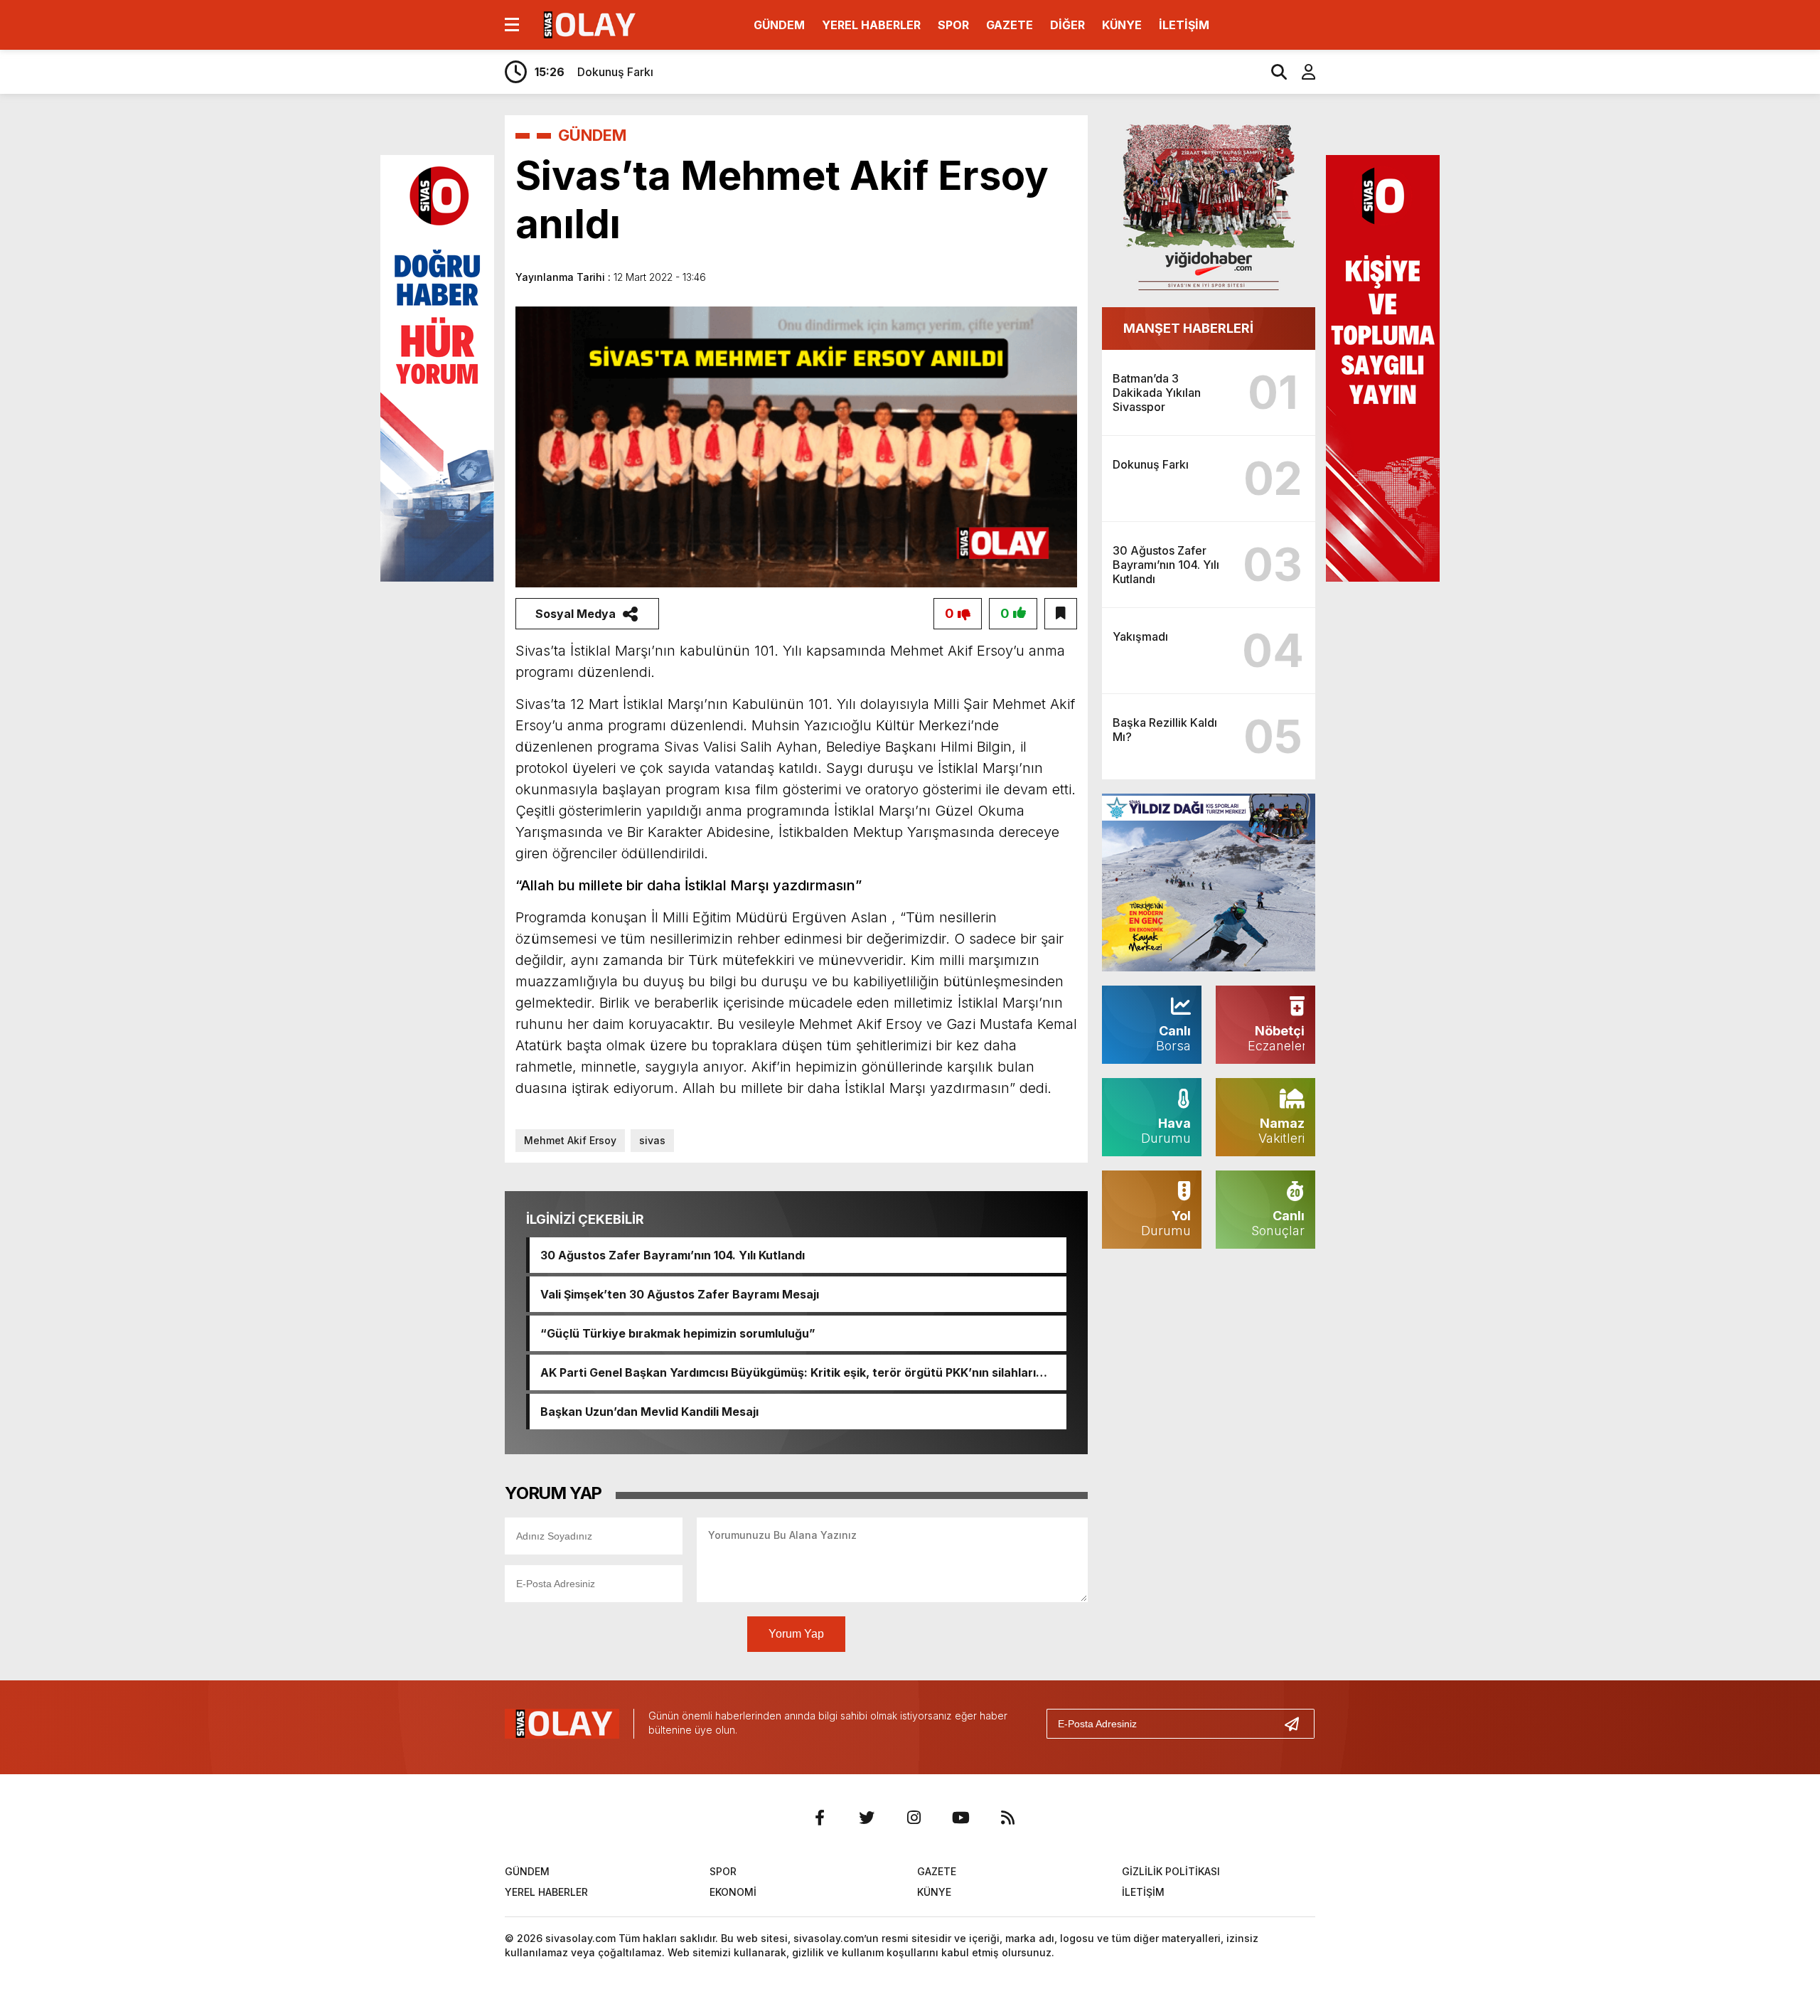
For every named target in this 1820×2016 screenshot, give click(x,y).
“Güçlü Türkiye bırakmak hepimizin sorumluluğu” (678, 1333)
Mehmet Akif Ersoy (570, 1140)
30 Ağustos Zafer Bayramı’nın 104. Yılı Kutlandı (673, 1255)
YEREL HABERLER (871, 25)
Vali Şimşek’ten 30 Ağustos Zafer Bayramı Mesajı (680, 1294)
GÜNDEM (779, 25)
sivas (652, 1140)
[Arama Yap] (1273, 72)
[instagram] (914, 1818)
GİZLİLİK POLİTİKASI (1171, 1871)
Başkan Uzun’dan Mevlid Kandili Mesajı (649, 1412)
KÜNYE (1122, 25)
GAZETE (1010, 25)
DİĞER (1067, 25)
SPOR (953, 25)
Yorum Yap (796, 1634)
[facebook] (820, 1818)
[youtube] (960, 1818)
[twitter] (867, 1818)
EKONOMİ (733, 1892)
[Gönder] (1297, 1724)
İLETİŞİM (1184, 25)
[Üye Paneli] (1301, 72)
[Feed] (1007, 1818)
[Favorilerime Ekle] (1061, 614)
